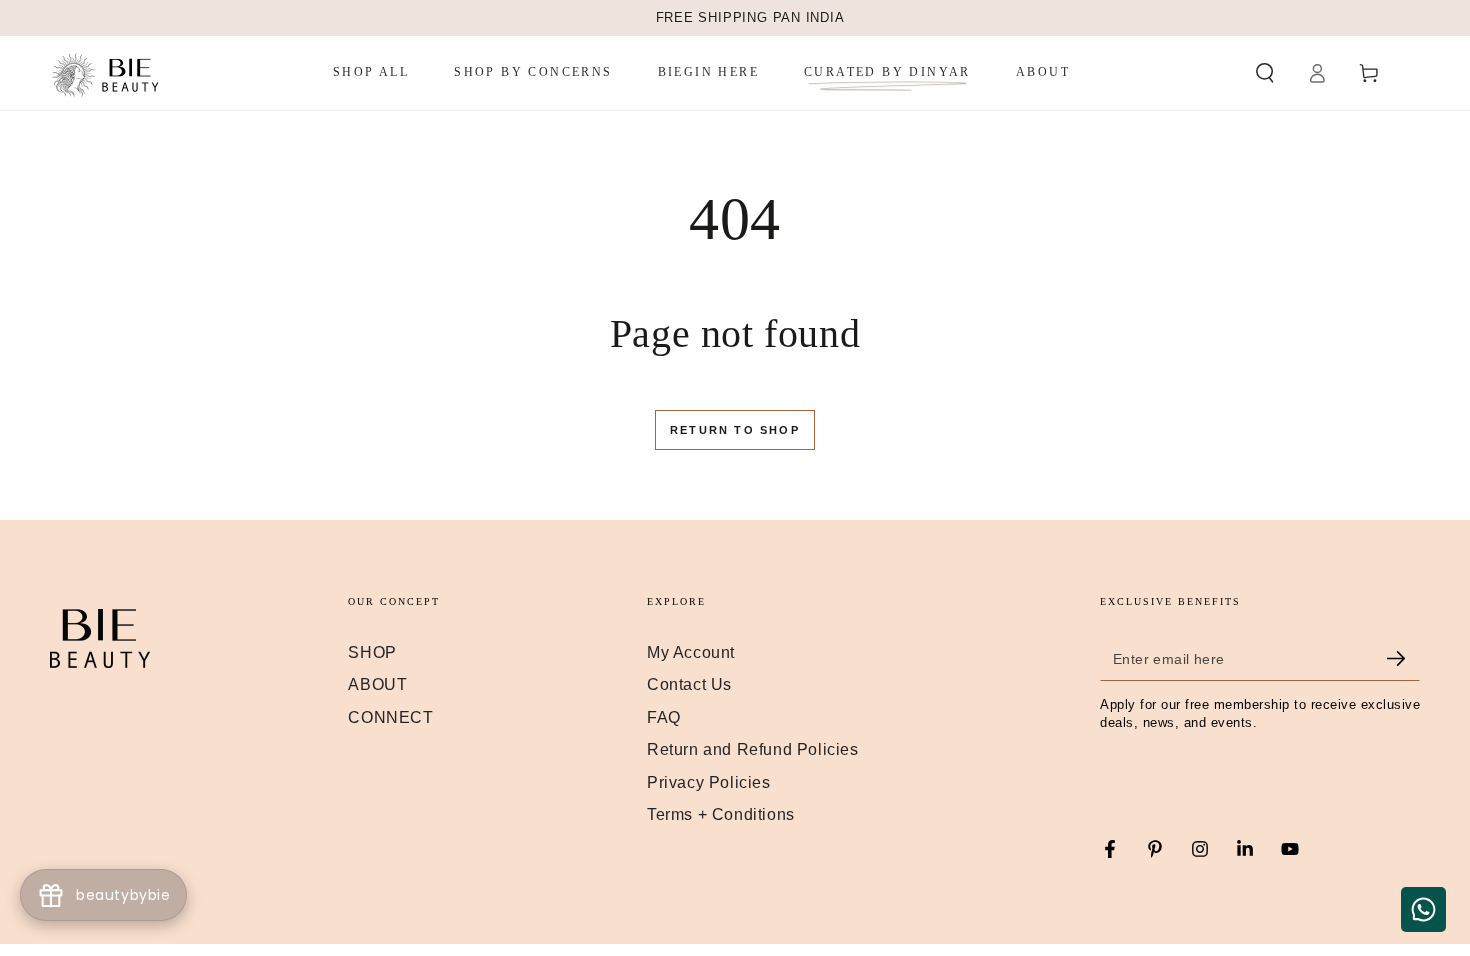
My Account (691, 652)
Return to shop (735, 430)
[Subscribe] (1403, 658)
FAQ (664, 717)
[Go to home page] (107, 73)
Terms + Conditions (721, 814)
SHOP (372, 652)
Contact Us (689, 684)
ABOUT (377, 684)
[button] (1265, 73)
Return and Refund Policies (753, 749)
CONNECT (390, 717)
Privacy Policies (709, 782)
